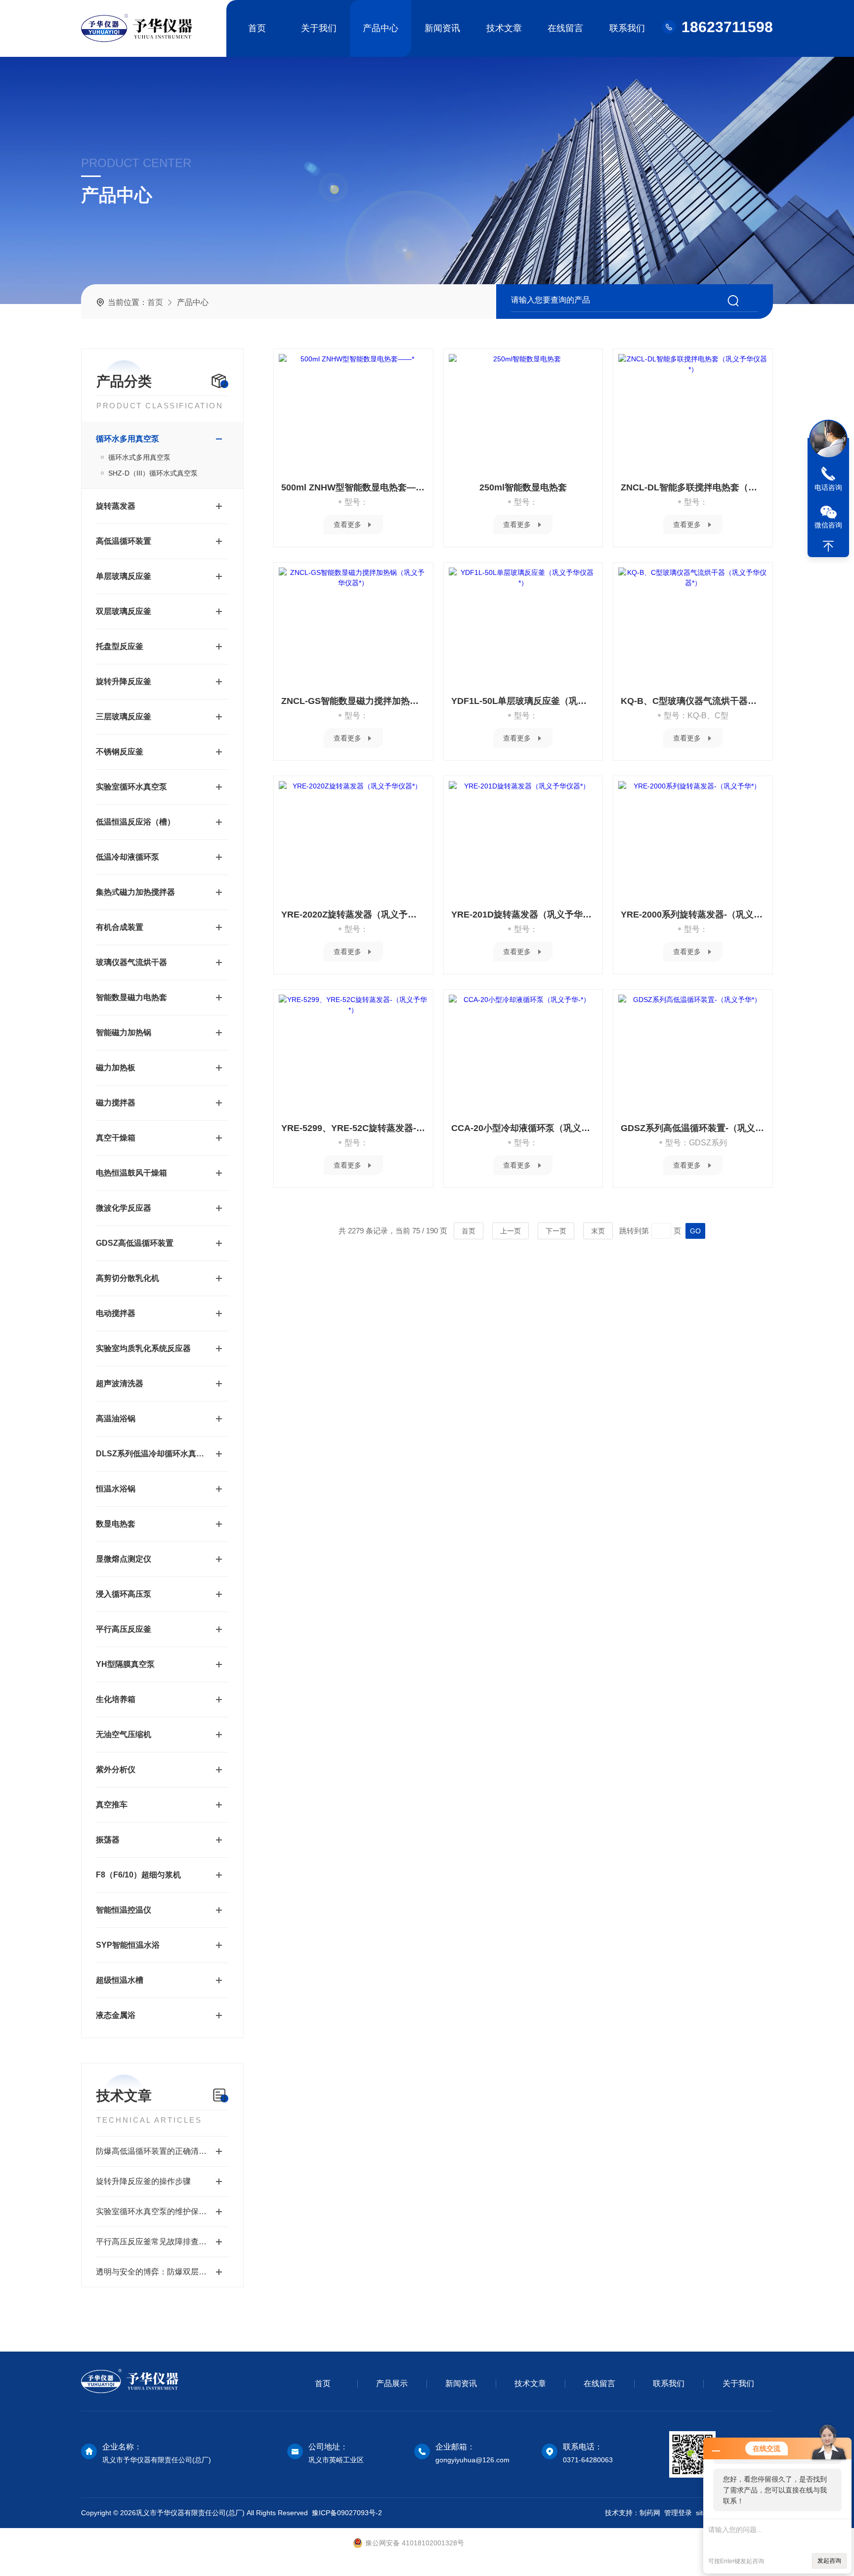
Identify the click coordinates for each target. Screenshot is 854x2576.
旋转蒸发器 (116, 506)
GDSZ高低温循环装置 (135, 1243)
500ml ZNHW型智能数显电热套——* (353, 487)
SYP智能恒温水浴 (128, 1945)
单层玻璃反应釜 (124, 576)
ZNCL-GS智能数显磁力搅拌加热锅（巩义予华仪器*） (353, 701)
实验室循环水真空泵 (131, 787)
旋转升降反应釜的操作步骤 (143, 2181)
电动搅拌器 (116, 1313)
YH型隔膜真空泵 (125, 1664)
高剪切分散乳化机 (128, 1278)
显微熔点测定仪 (124, 1559)
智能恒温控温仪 (124, 1910)
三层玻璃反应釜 (124, 717)
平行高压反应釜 (124, 1629)
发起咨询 (829, 2561)
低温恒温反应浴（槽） (135, 822)
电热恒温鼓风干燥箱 (131, 1173)
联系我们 (627, 28)
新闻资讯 (442, 28)
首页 (257, 28)
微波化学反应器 (124, 1208)
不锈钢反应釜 (120, 752)
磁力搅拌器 (116, 1103)
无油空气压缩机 (124, 1734)
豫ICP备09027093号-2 (347, 2513)
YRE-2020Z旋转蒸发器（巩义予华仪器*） (353, 915)
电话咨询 (828, 487)
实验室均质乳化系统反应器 (143, 1348)
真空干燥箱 (116, 1138)
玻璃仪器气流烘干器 (131, 962)
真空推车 (112, 1805)
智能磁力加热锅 (124, 1032)
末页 (598, 1231)
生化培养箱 (116, 1699)
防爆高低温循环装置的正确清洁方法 (159, 2151)
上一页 (511, 1231)
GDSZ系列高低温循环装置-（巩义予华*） (693, 1128)
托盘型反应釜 (120, 646)
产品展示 (392, 2383)
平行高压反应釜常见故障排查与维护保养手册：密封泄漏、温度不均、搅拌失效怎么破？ (162, 2242)
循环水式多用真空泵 (139, 457)
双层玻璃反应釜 (124, 611)
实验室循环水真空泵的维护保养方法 (159, 2211)
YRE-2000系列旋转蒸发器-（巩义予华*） (693, 915)
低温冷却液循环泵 (128, 857)
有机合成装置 (120, 927)
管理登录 (678, 2513)
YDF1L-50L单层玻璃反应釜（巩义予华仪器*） (523, 701)
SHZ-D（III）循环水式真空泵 (153, 473)
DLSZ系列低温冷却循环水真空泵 (152, 1454)
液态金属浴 (116, 2015)
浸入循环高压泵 (124, 1594)
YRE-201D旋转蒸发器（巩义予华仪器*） (523, 915)
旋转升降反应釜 (124, 681)
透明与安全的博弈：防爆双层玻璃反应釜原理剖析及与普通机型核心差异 (162, 2272)
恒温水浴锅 (116, 1489)
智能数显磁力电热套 (131, 997)
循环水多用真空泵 (128, 439)
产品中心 (381, 28)
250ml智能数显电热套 (523, 487)
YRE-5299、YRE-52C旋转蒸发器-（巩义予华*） (353, 1128)
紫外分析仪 (116, 1769)
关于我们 (319, 28)
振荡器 (108, 1840)
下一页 (556, 1231)
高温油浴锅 (116, 1419)
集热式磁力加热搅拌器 (135, 892)
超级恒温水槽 (120, 1980)
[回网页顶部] (828, 546)
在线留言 (565, 28)
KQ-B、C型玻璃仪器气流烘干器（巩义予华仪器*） (693, 701)
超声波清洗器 (120, 1383)
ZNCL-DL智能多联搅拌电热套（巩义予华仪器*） (693, 487)
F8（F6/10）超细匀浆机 (138, 1875)
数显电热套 (116, 1524)
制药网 (650, 2513)
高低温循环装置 (124, 541)
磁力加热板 (116, 1068)
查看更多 (347, 524)
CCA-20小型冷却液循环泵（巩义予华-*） (523, 1128)
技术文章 (504, 28)
